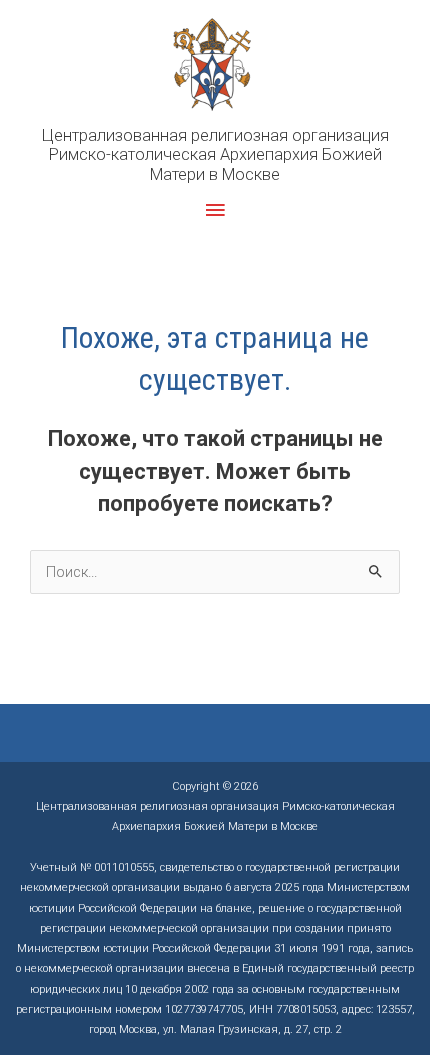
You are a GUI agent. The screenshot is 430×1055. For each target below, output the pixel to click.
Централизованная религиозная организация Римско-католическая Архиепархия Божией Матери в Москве (215, 155)
